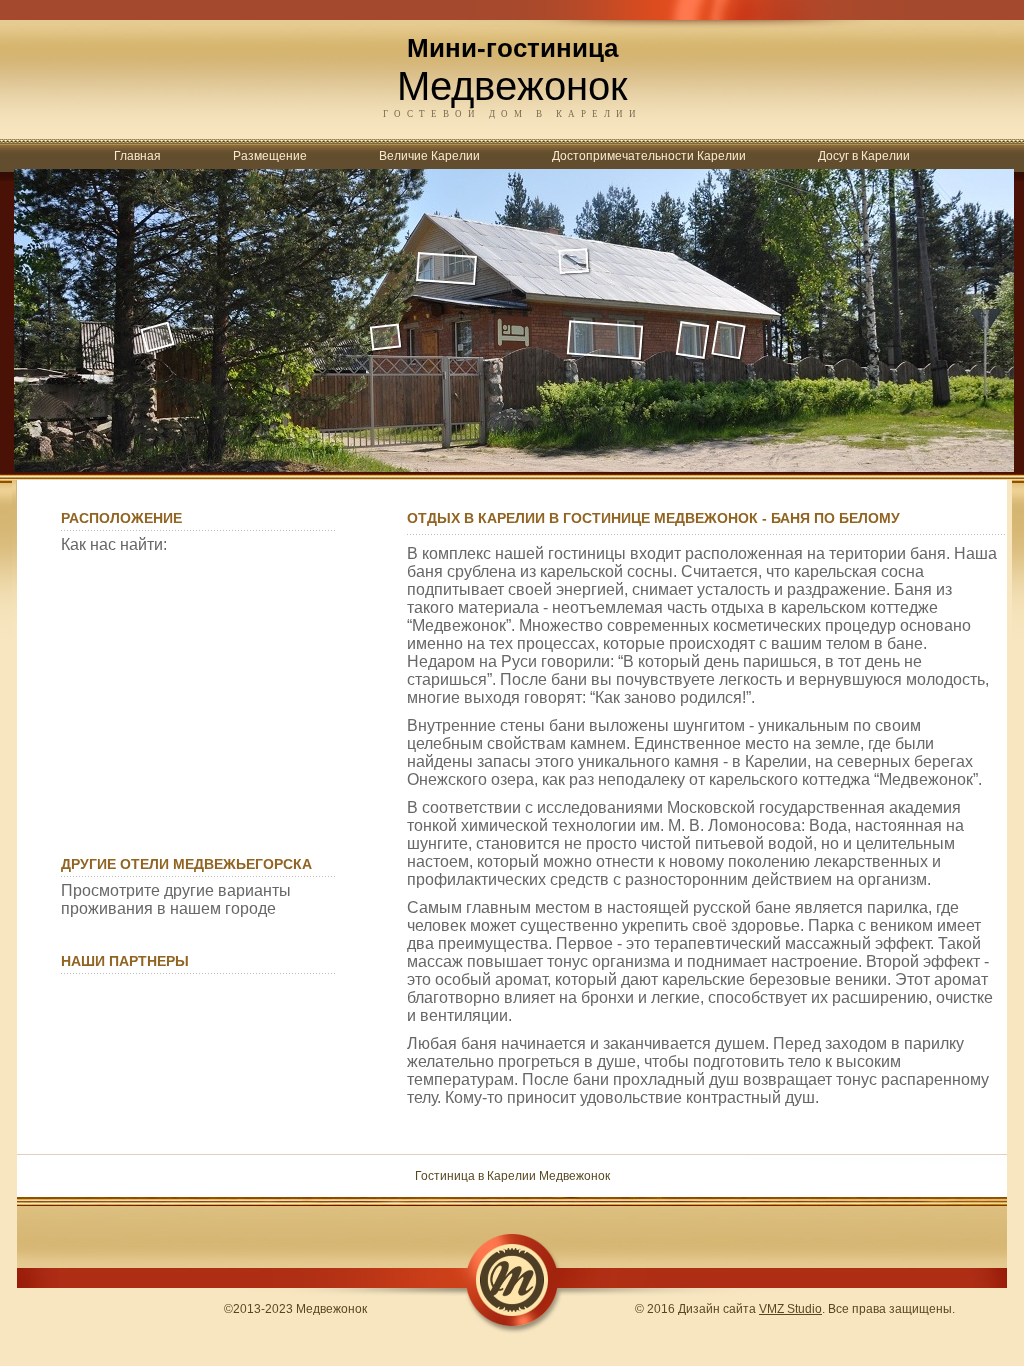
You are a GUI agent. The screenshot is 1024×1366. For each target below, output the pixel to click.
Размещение (270, 156)
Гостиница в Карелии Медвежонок (512, 1176)
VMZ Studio (790, 1309)
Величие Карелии (429, 156)
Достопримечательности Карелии (649, 156)
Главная (137, 156)
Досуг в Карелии (864, 156)
